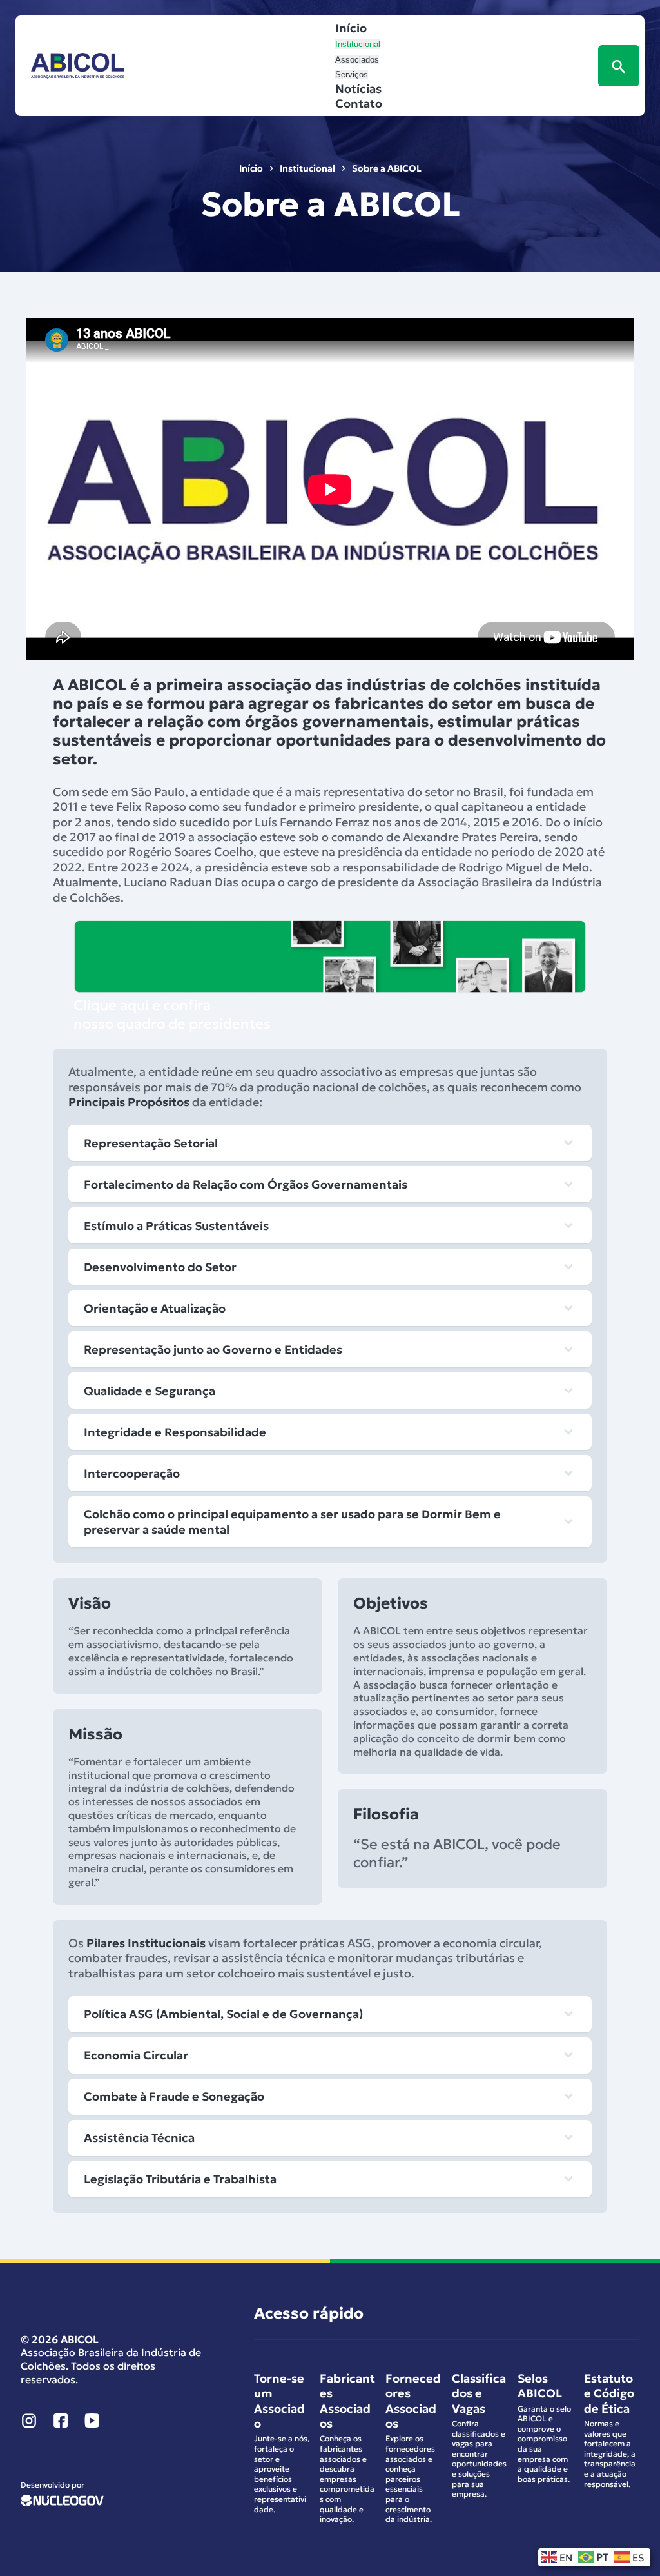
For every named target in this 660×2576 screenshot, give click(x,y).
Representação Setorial (151, 1143)
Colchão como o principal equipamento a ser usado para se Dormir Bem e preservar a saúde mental (292, 1521)
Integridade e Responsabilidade (175, 1432)
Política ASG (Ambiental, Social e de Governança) (225, 2014)
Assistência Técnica (139, 2138)
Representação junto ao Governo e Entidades (213, 1350)
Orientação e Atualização (155, 1308)
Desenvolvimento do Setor (160, 1267)
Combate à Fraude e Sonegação (174, 2096)
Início (351, 28)
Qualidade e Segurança (150, 1391)
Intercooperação (132, 1473)
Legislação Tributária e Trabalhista (180, 2179)
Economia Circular (136, 2055)
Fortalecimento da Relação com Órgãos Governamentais (246, 1184)
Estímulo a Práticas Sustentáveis (176, 1226)
